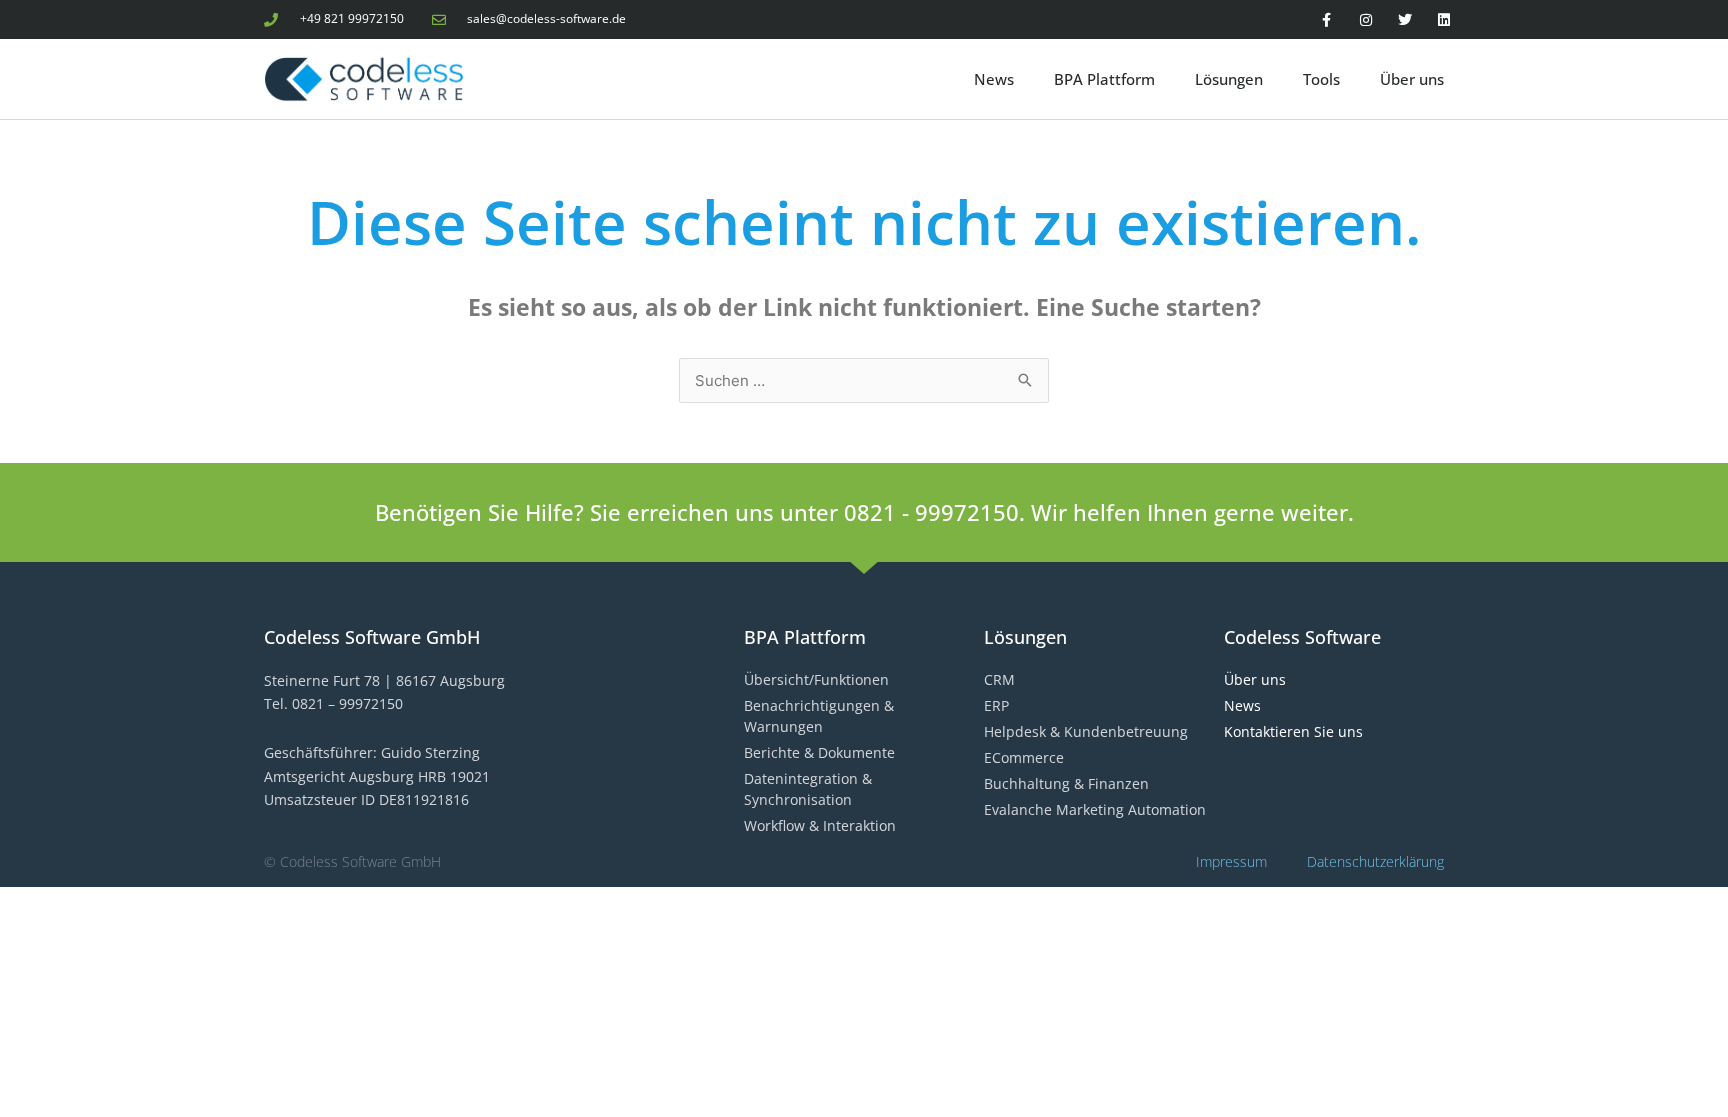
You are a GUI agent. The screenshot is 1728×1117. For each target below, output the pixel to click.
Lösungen (1229, 79)
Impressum (1231, 861)
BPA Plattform (1104, 79)
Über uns (1412, 79)
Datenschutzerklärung (1375, 861)
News (994, 79)
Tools (1321, 79)
